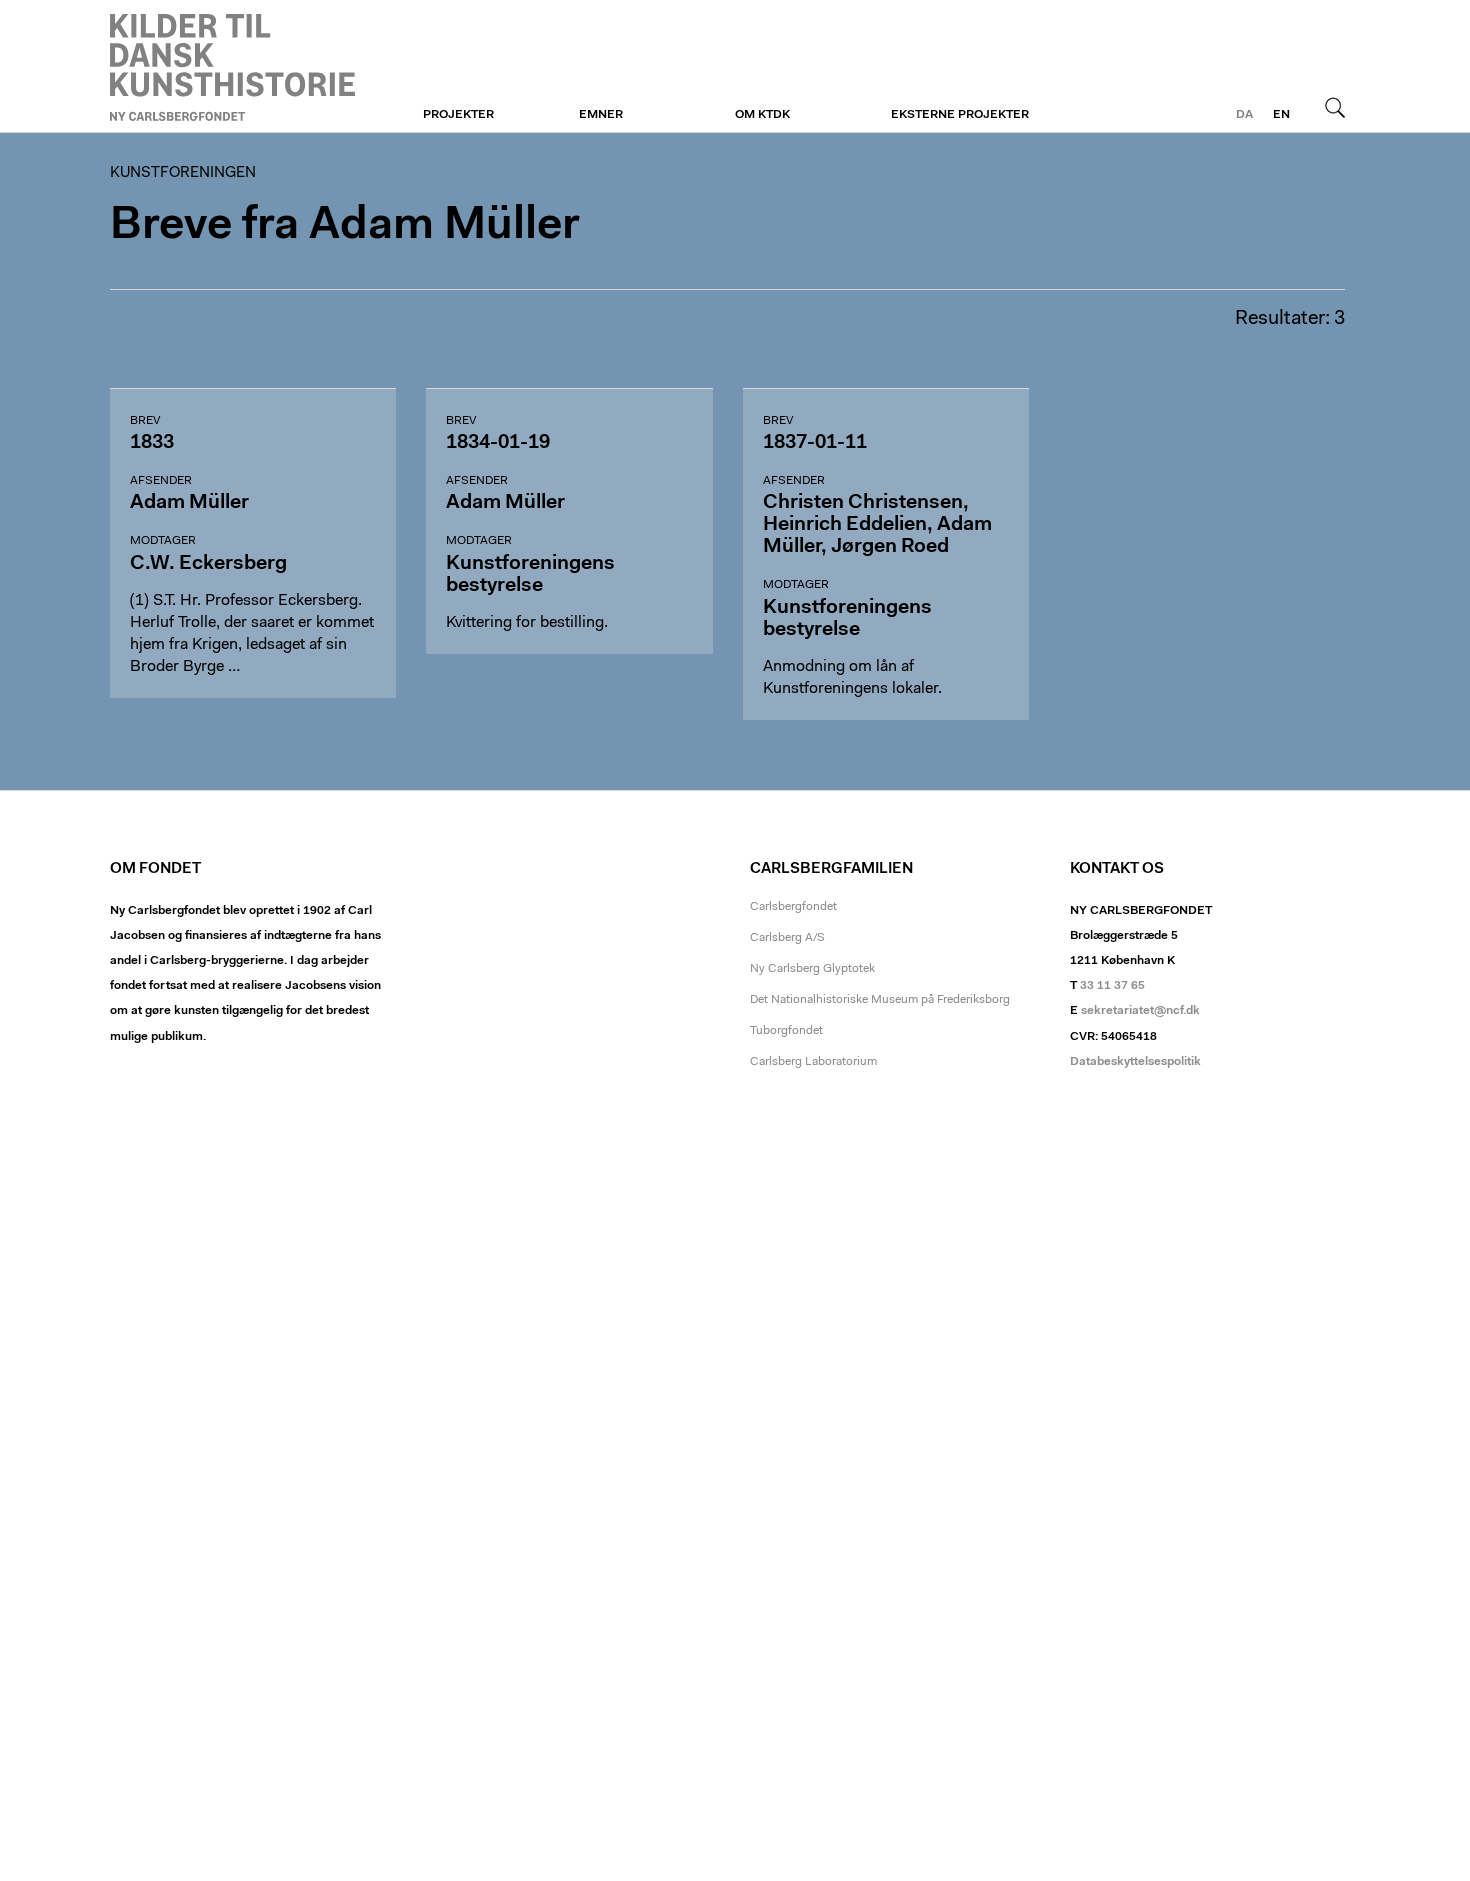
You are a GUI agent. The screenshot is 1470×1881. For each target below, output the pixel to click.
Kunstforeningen (232, 67)
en (1281, 115)
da (1244, 115)
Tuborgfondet (786, 1031)
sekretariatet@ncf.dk (1140, 1011)
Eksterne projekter (960, 115)
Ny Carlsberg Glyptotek (812, 969)
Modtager (163, 541)
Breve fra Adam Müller (345, 226)
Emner (601, 115)
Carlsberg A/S (787, 938)
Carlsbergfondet (793, 907)
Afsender (161, 481)
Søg (1335, 107)
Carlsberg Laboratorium (813, 1062)
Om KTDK (762, 115)
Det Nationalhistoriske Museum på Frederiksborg (880, 1000)
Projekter (458, 115)
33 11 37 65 (1112, 986)
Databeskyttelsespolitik (1135, 1062)
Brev (145, 421)
